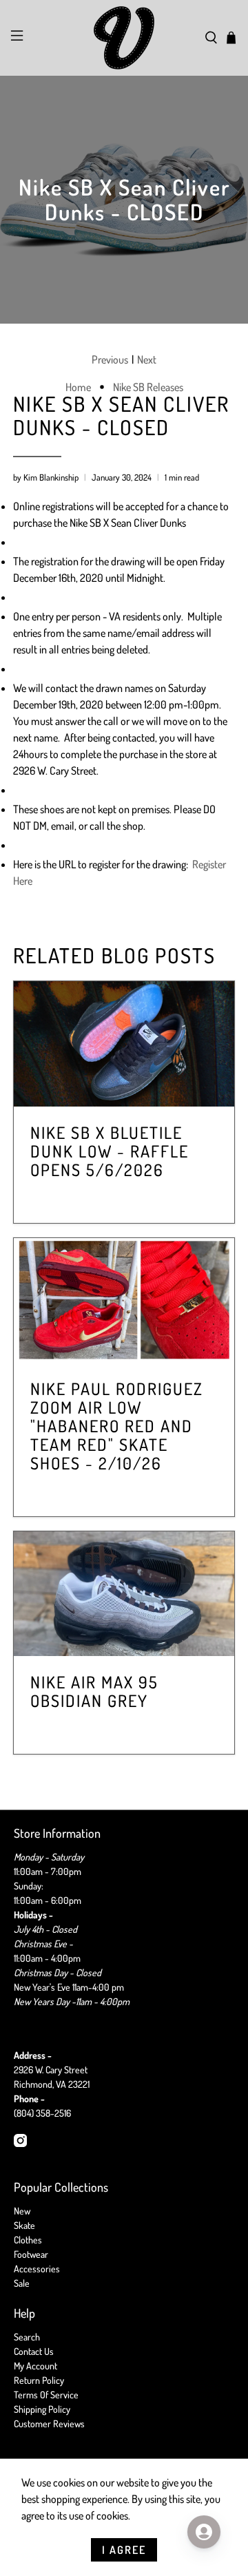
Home (78, 387)
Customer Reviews (49, 2423)
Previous (110, 359)
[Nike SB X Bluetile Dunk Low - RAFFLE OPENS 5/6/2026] (124, 1044)
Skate (24, 2225)
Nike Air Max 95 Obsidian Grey (94, 1691)
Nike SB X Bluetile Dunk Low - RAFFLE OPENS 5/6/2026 (110, 1151)
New (22, 2211)
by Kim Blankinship (46, 477)
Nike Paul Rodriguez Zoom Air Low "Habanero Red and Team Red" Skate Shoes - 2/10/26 (117, 1426)
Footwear (31, 2254)
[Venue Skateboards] (124, 38)
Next (147, 359)
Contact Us (34, 2351)
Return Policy (39, 2380)
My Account (35, 2366)
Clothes (28, 2240)
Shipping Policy (42, 2409)
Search (27, 2337)
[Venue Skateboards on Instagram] (20, 2143)
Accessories (37, 2269)
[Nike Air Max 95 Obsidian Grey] (124, 1594)
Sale (22, 2283)
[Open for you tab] (204, 2532)
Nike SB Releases (148, 387)
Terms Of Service (46, 2395)
